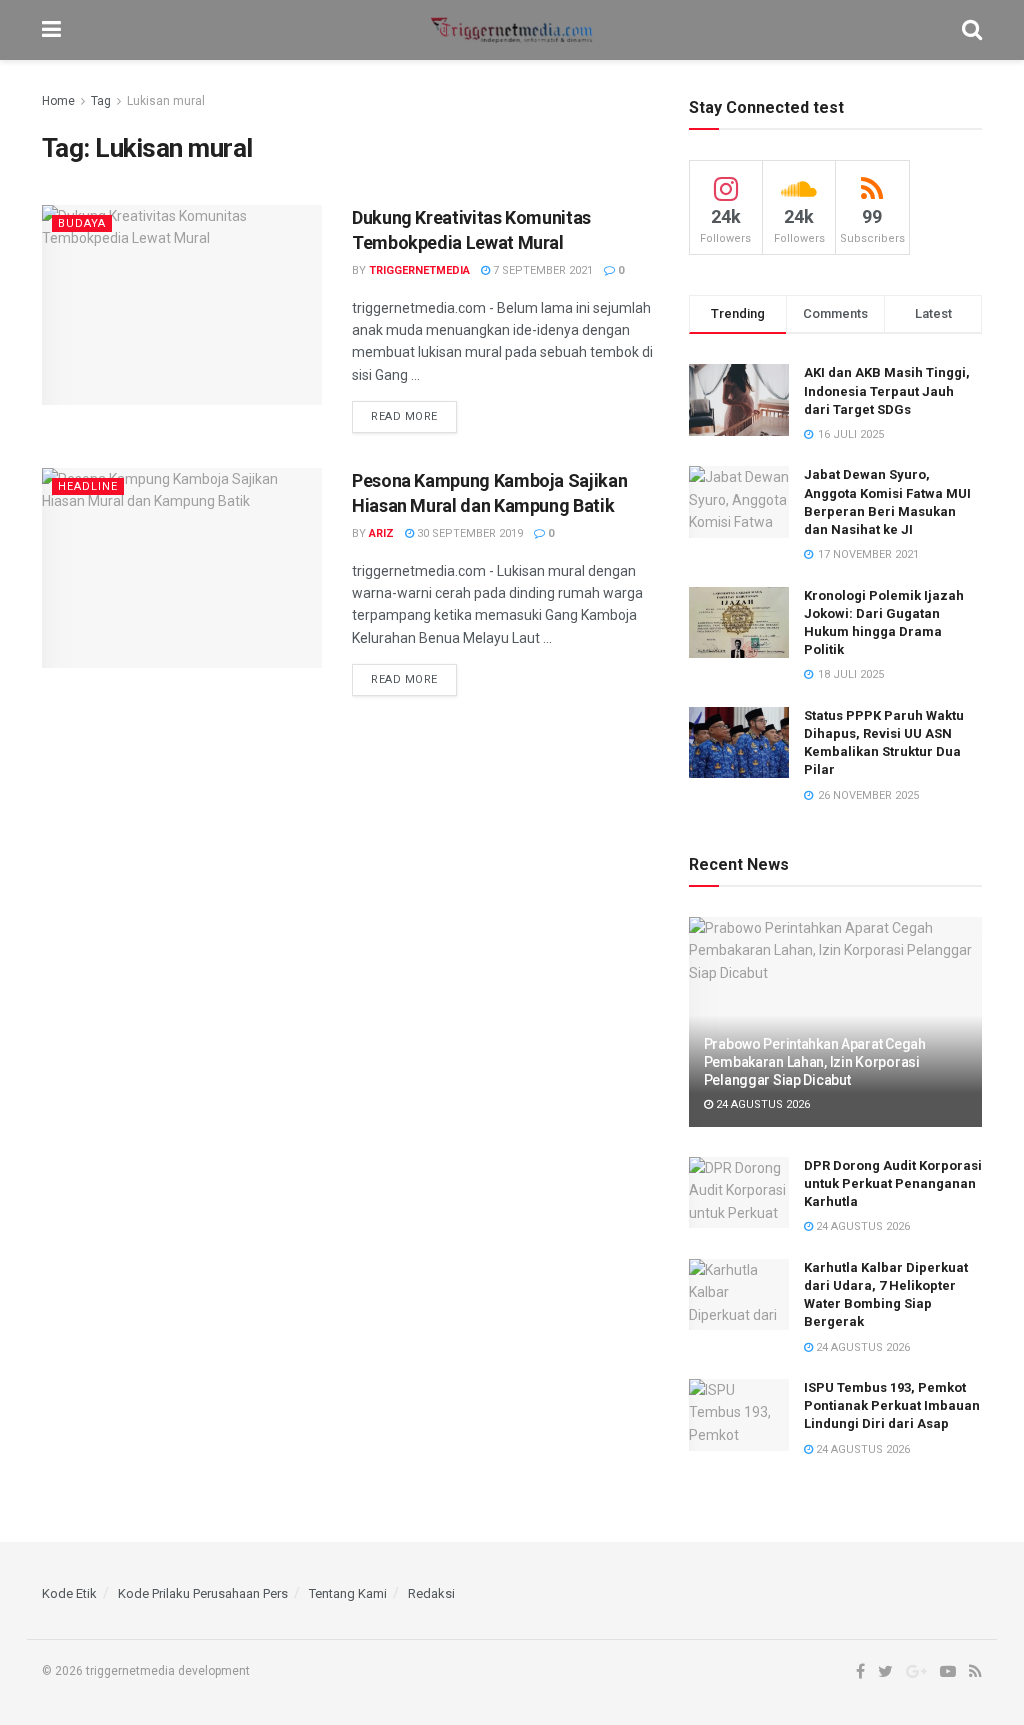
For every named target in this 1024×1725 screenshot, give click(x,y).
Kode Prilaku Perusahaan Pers (203, 1593)
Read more (404, 416)
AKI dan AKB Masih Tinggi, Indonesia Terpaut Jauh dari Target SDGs (887, 390)
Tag (101, 101)
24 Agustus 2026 (761, 1104)
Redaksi (431, 1593)
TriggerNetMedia (419, 270)
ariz (381, 533)
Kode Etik (69, 1593)
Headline (88, 486)
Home (58, 101)
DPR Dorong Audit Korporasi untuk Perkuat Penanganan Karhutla (893, 1183)
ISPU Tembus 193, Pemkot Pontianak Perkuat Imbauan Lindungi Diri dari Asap (892, 1405)
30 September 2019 (468, 533)
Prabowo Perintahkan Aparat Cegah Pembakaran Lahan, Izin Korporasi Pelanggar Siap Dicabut (815, 1062)
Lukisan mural (166, 101)
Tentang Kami (348, 1593)
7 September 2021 (541, 270)
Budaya (82, 223)
